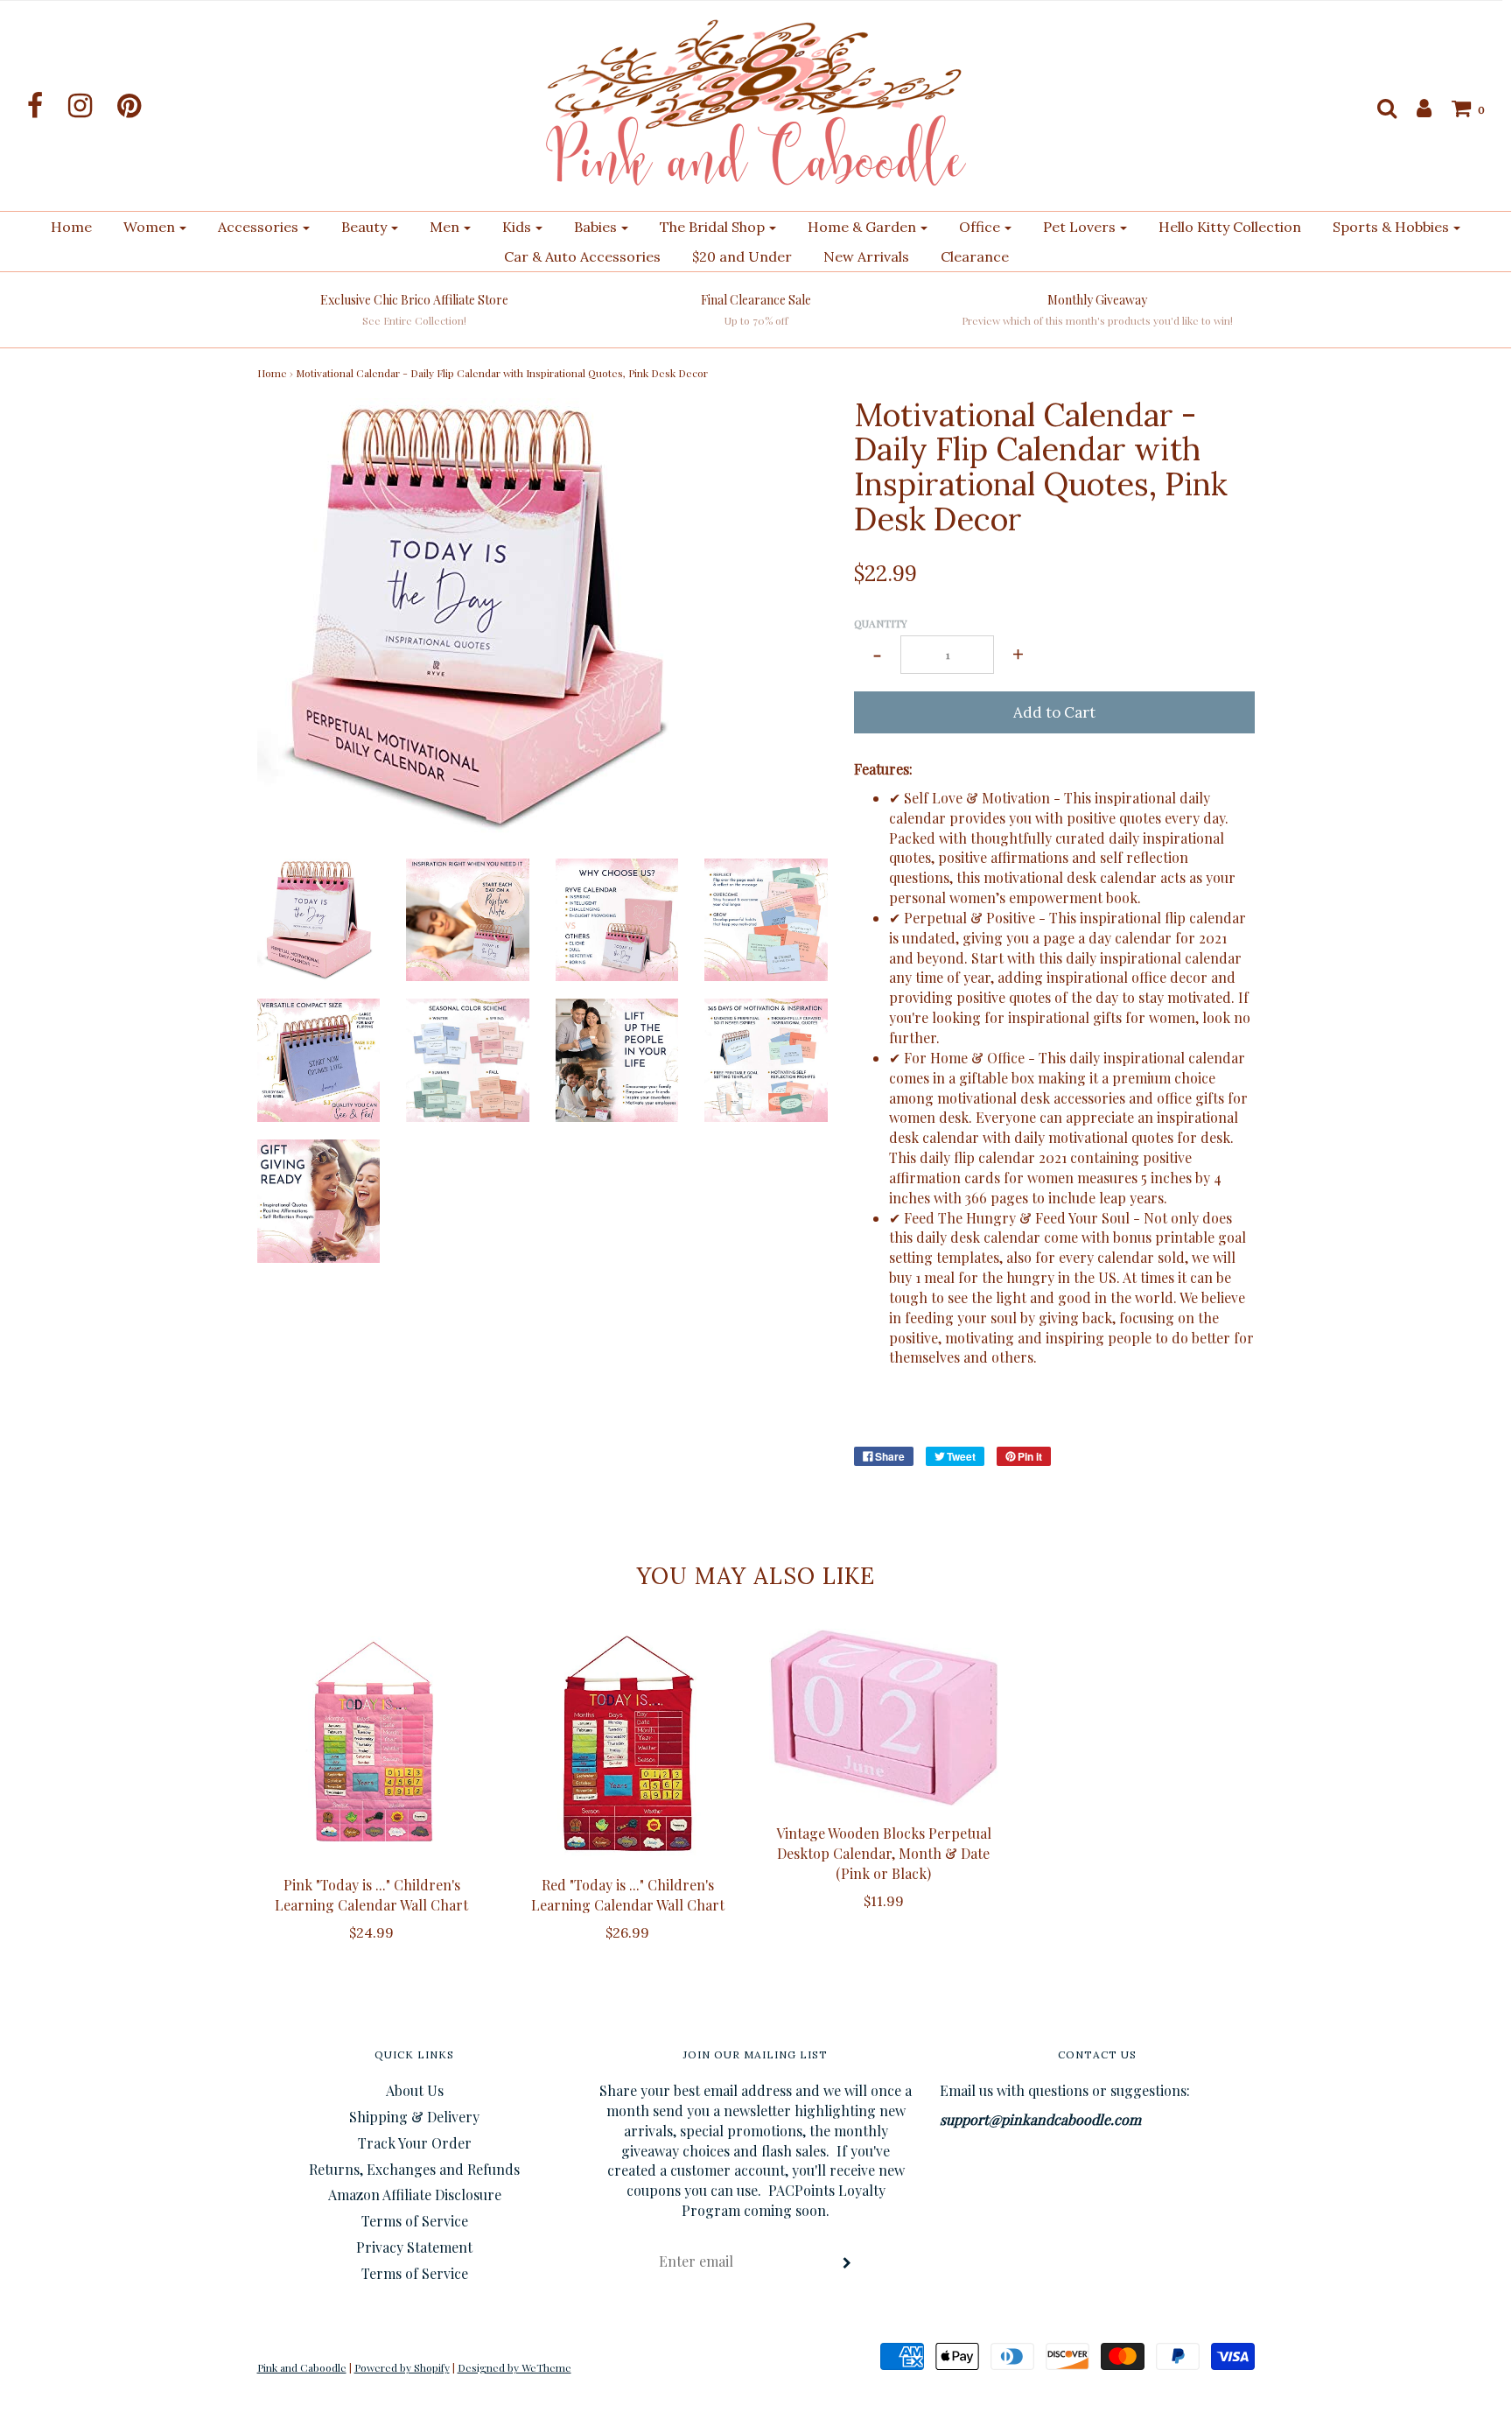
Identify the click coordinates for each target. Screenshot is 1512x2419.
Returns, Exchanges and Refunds (414, 2169)
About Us (415, 2090)
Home (71, 227)
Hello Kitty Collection (1230, 227)
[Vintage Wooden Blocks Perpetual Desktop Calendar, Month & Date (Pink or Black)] (884, 1718)
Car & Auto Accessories (582, 256)
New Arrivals (866, 256)
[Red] (628, 1744)
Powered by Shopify (402, 2367)
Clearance (975, 256)
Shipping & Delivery (414, 2117)
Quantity (881, 623)
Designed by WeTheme (514, 2367)
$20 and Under (742, 256)
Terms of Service (415, 2221)
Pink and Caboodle (302, 2367)
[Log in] (1415, 108)
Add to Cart (1054, 712)
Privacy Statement (414, 2247)
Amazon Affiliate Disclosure (415, 2195)
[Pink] (372, 1744)
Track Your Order (415, 2143)
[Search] (1378, 108)
